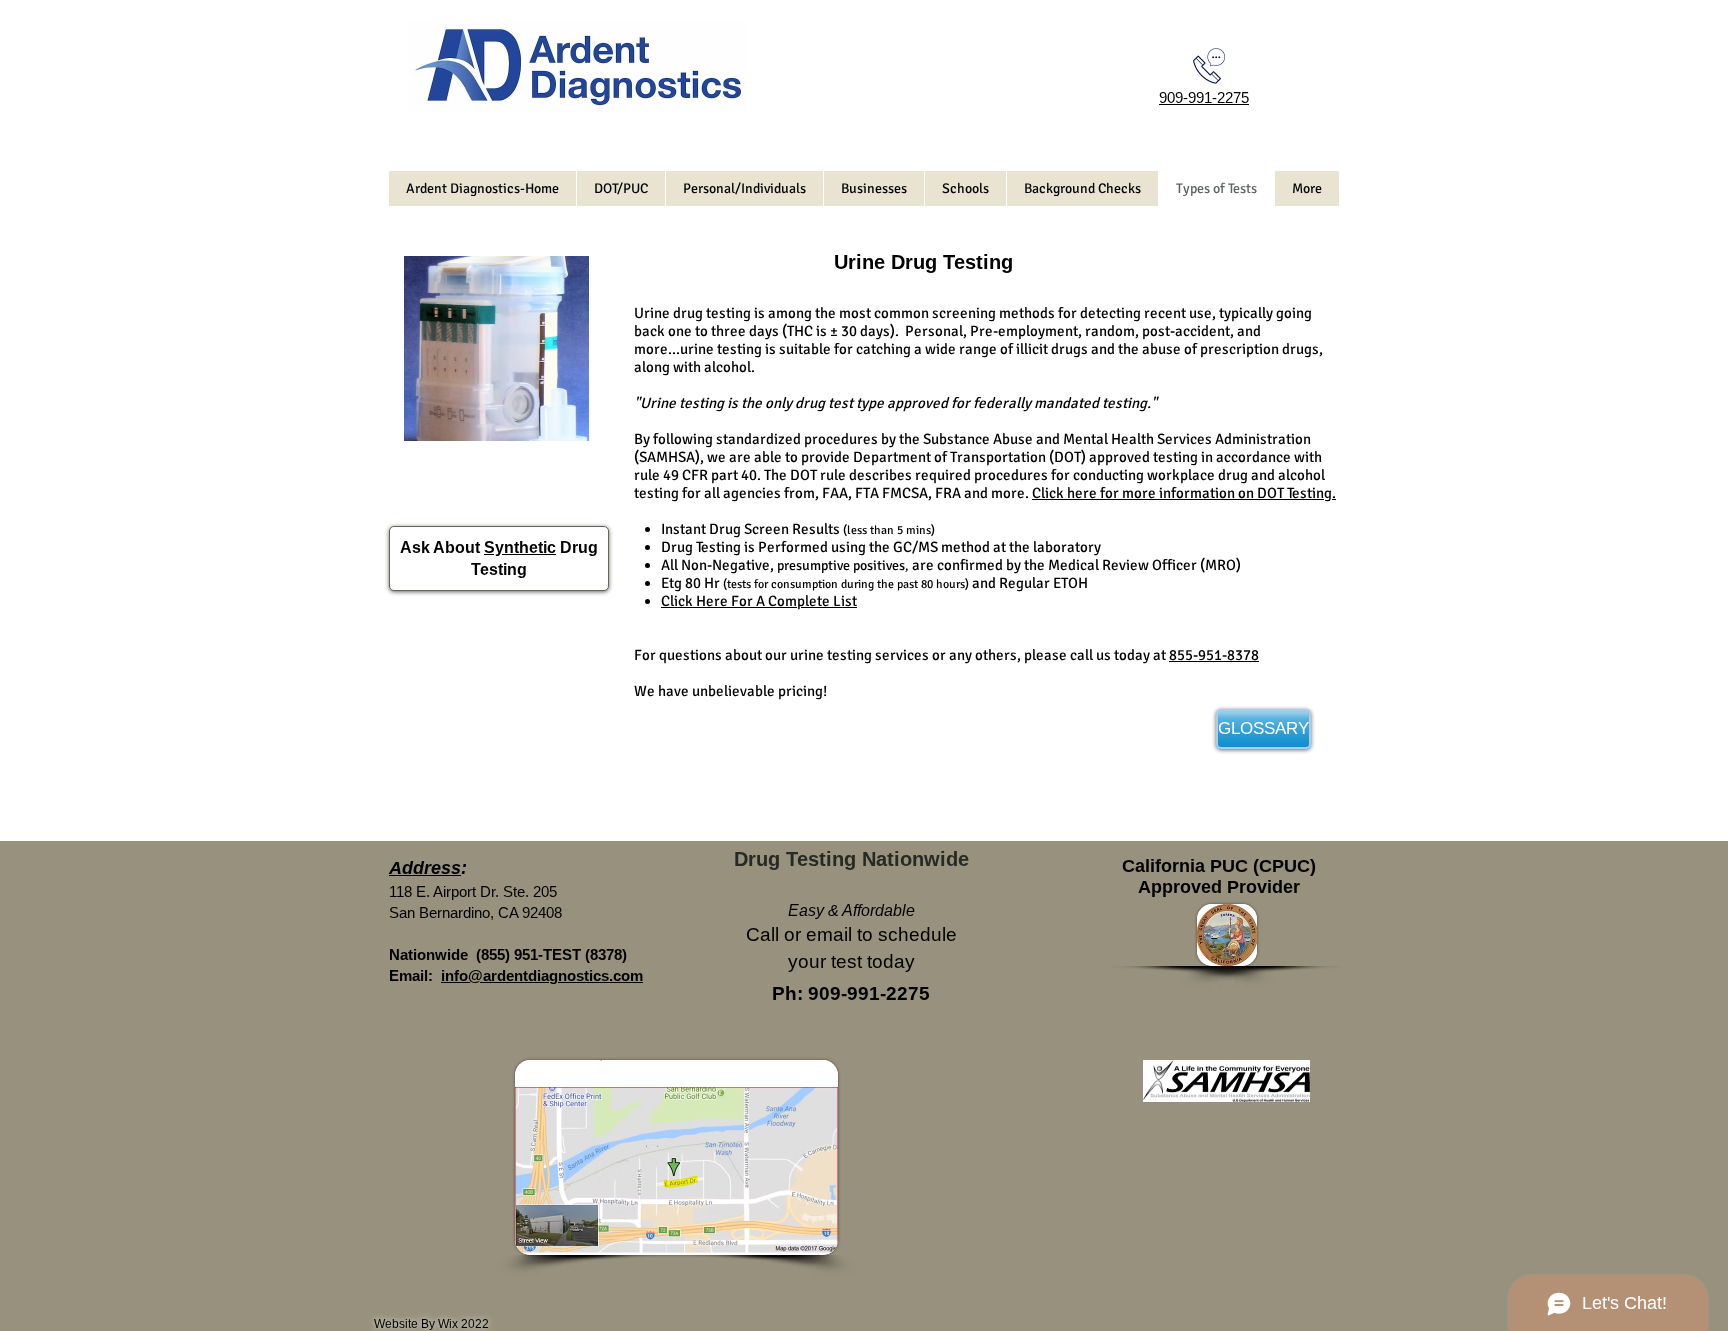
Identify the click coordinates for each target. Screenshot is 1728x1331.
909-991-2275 (1204, 97)
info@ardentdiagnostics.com (542, 975)
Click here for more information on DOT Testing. (1184, 493)
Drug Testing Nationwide (851, 859)
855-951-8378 (1214, 655)
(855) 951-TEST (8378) (551, 954)
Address (425, 868)
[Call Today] (1209, 66)
